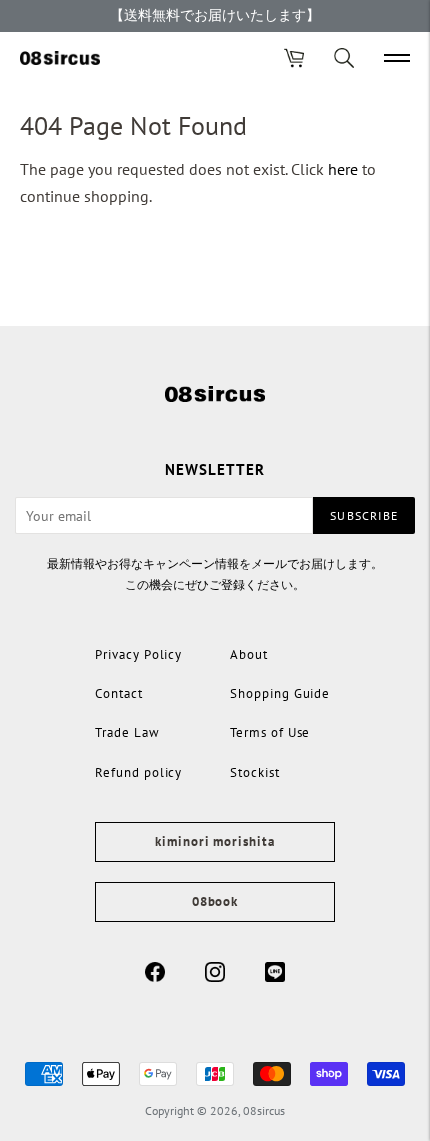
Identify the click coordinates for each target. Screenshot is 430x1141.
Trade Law (127, 732)
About (249, 654)
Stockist (255, 772)
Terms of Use (270, 732)
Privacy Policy (138, 654)
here (343, 169)
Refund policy (138, 772)
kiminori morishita (214, 841)
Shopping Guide (280, 693)
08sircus (264, 1110)
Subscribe (364, 515)
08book (215, 901)
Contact (119, 693)
